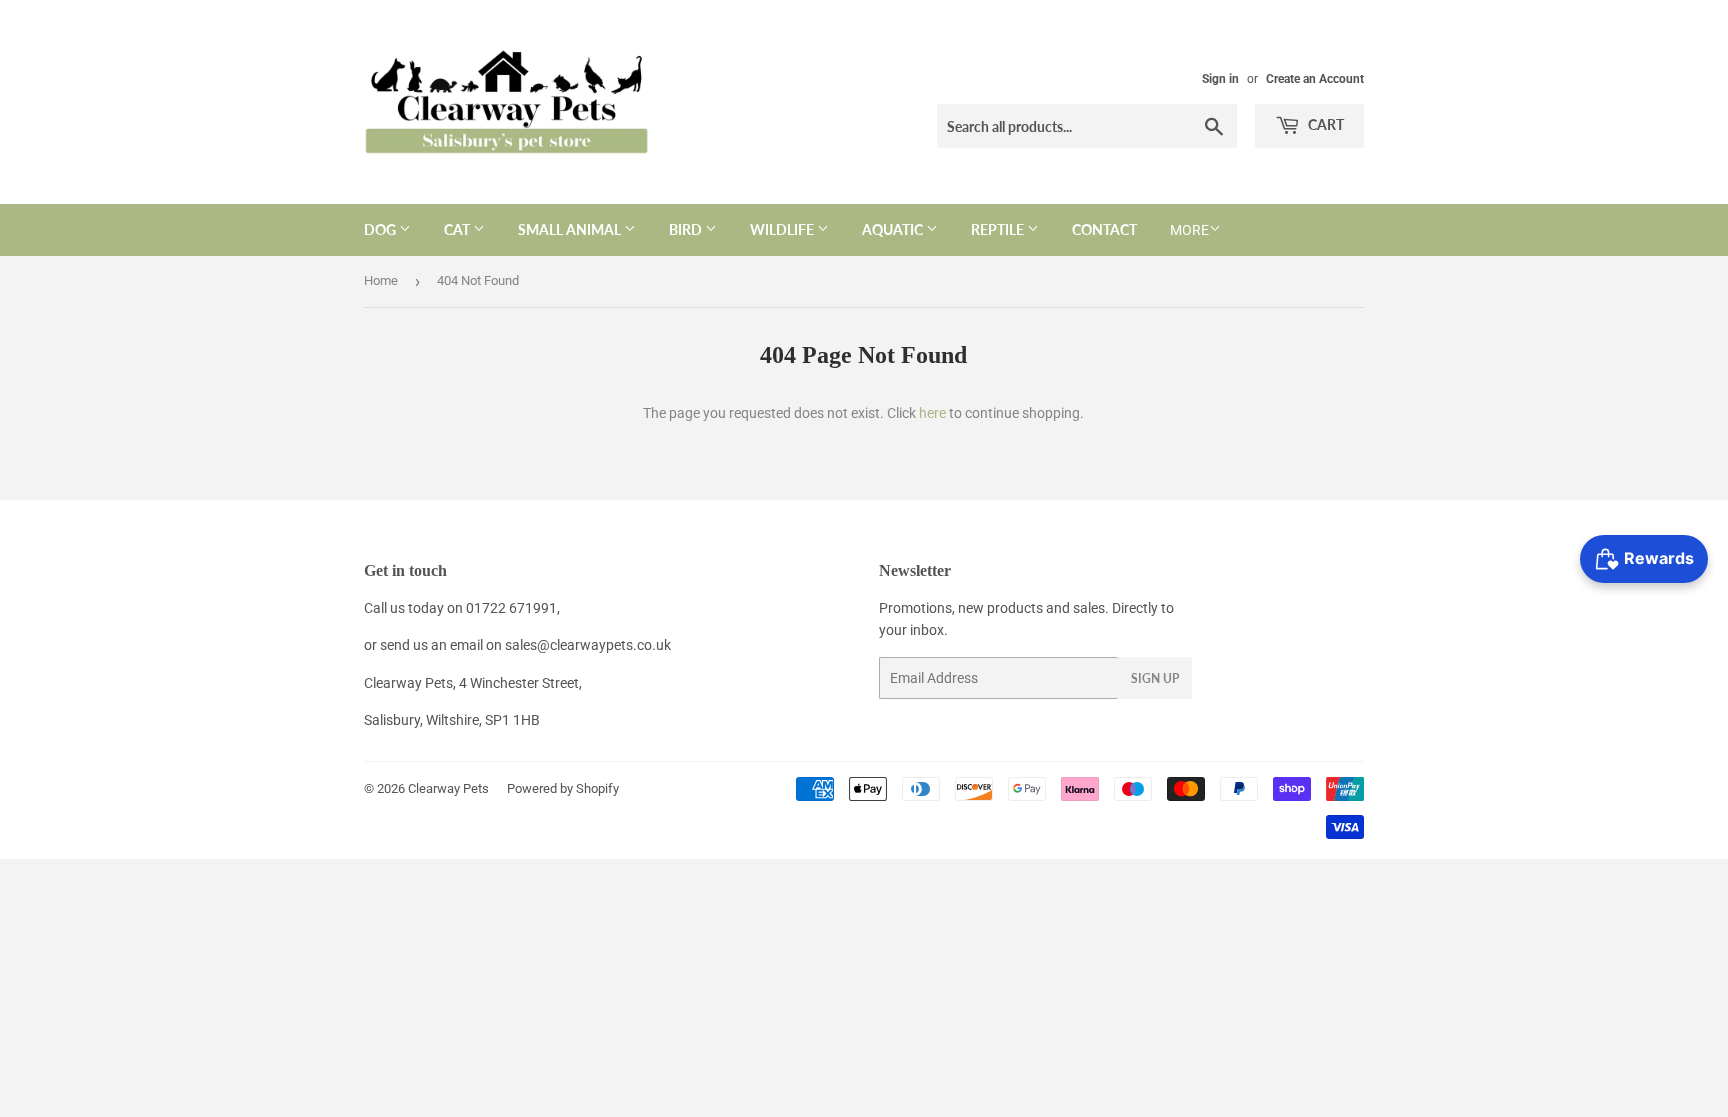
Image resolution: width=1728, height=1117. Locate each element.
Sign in (1220, 79)
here (932, 413)
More (1189, 230)
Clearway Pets (448, 788)
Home (381, 280)
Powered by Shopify (563, 788)
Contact (1104, 229)
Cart (1324, 124)
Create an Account (1315, 79)
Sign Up (1155, 678)
